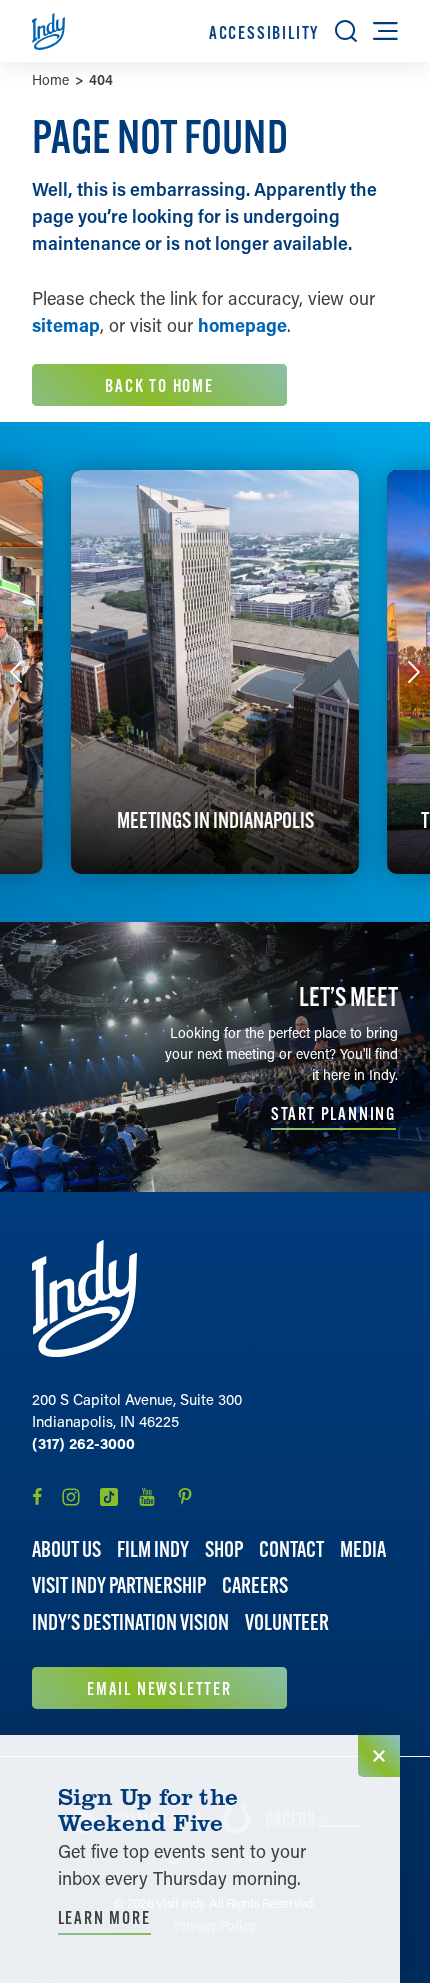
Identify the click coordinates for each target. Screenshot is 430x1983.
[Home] (84, 1298)
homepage (242, 325)
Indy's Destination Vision (130, 1622)
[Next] (414, 672)
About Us (66, 1549)
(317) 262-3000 (83, 1443)
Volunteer (287, 1622)
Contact (291, 1549)
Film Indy (153, 1549)
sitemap (66, 325)
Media (363, 1549)
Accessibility (264, 32)
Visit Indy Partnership (119, 1585)
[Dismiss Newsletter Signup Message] (379, 1756)
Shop (224, 1549)
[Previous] (16, 672)
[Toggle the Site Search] (346, 31)
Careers (255, 1585)
